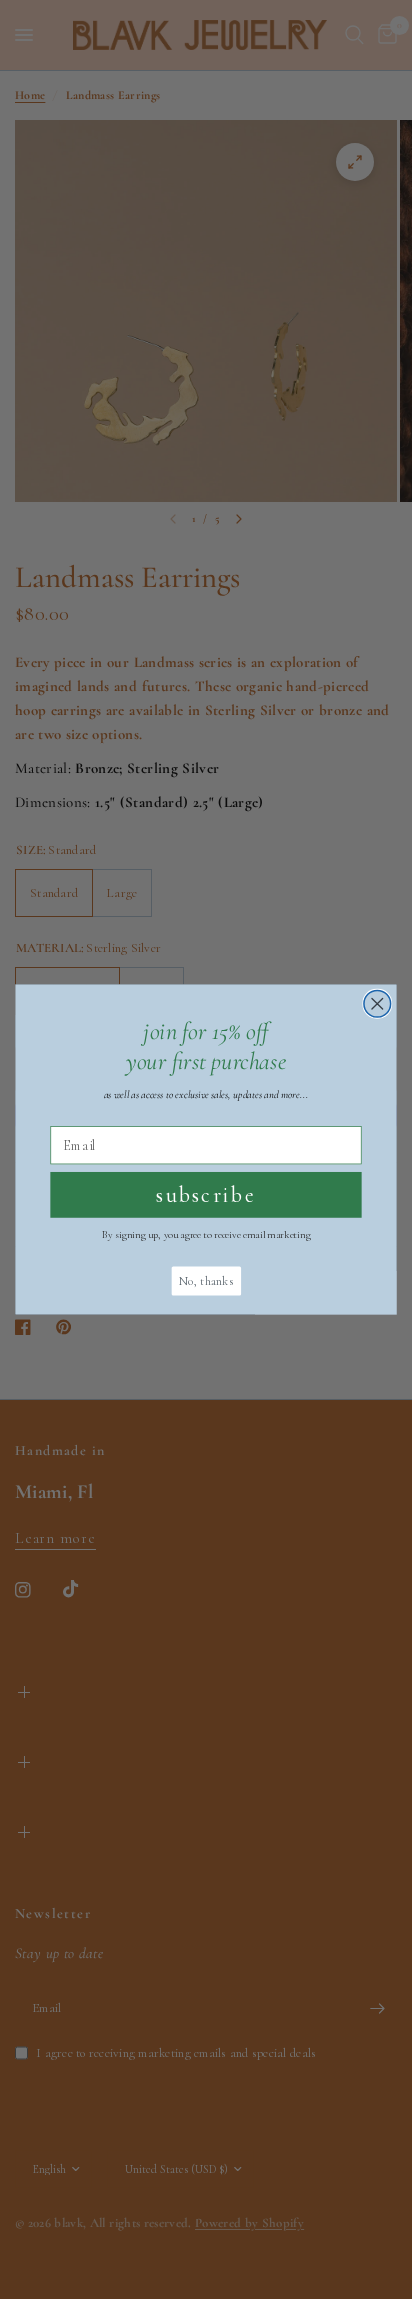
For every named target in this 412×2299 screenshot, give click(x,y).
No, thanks (206, 1280)
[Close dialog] (377, 1004)
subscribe (205, 1195)
